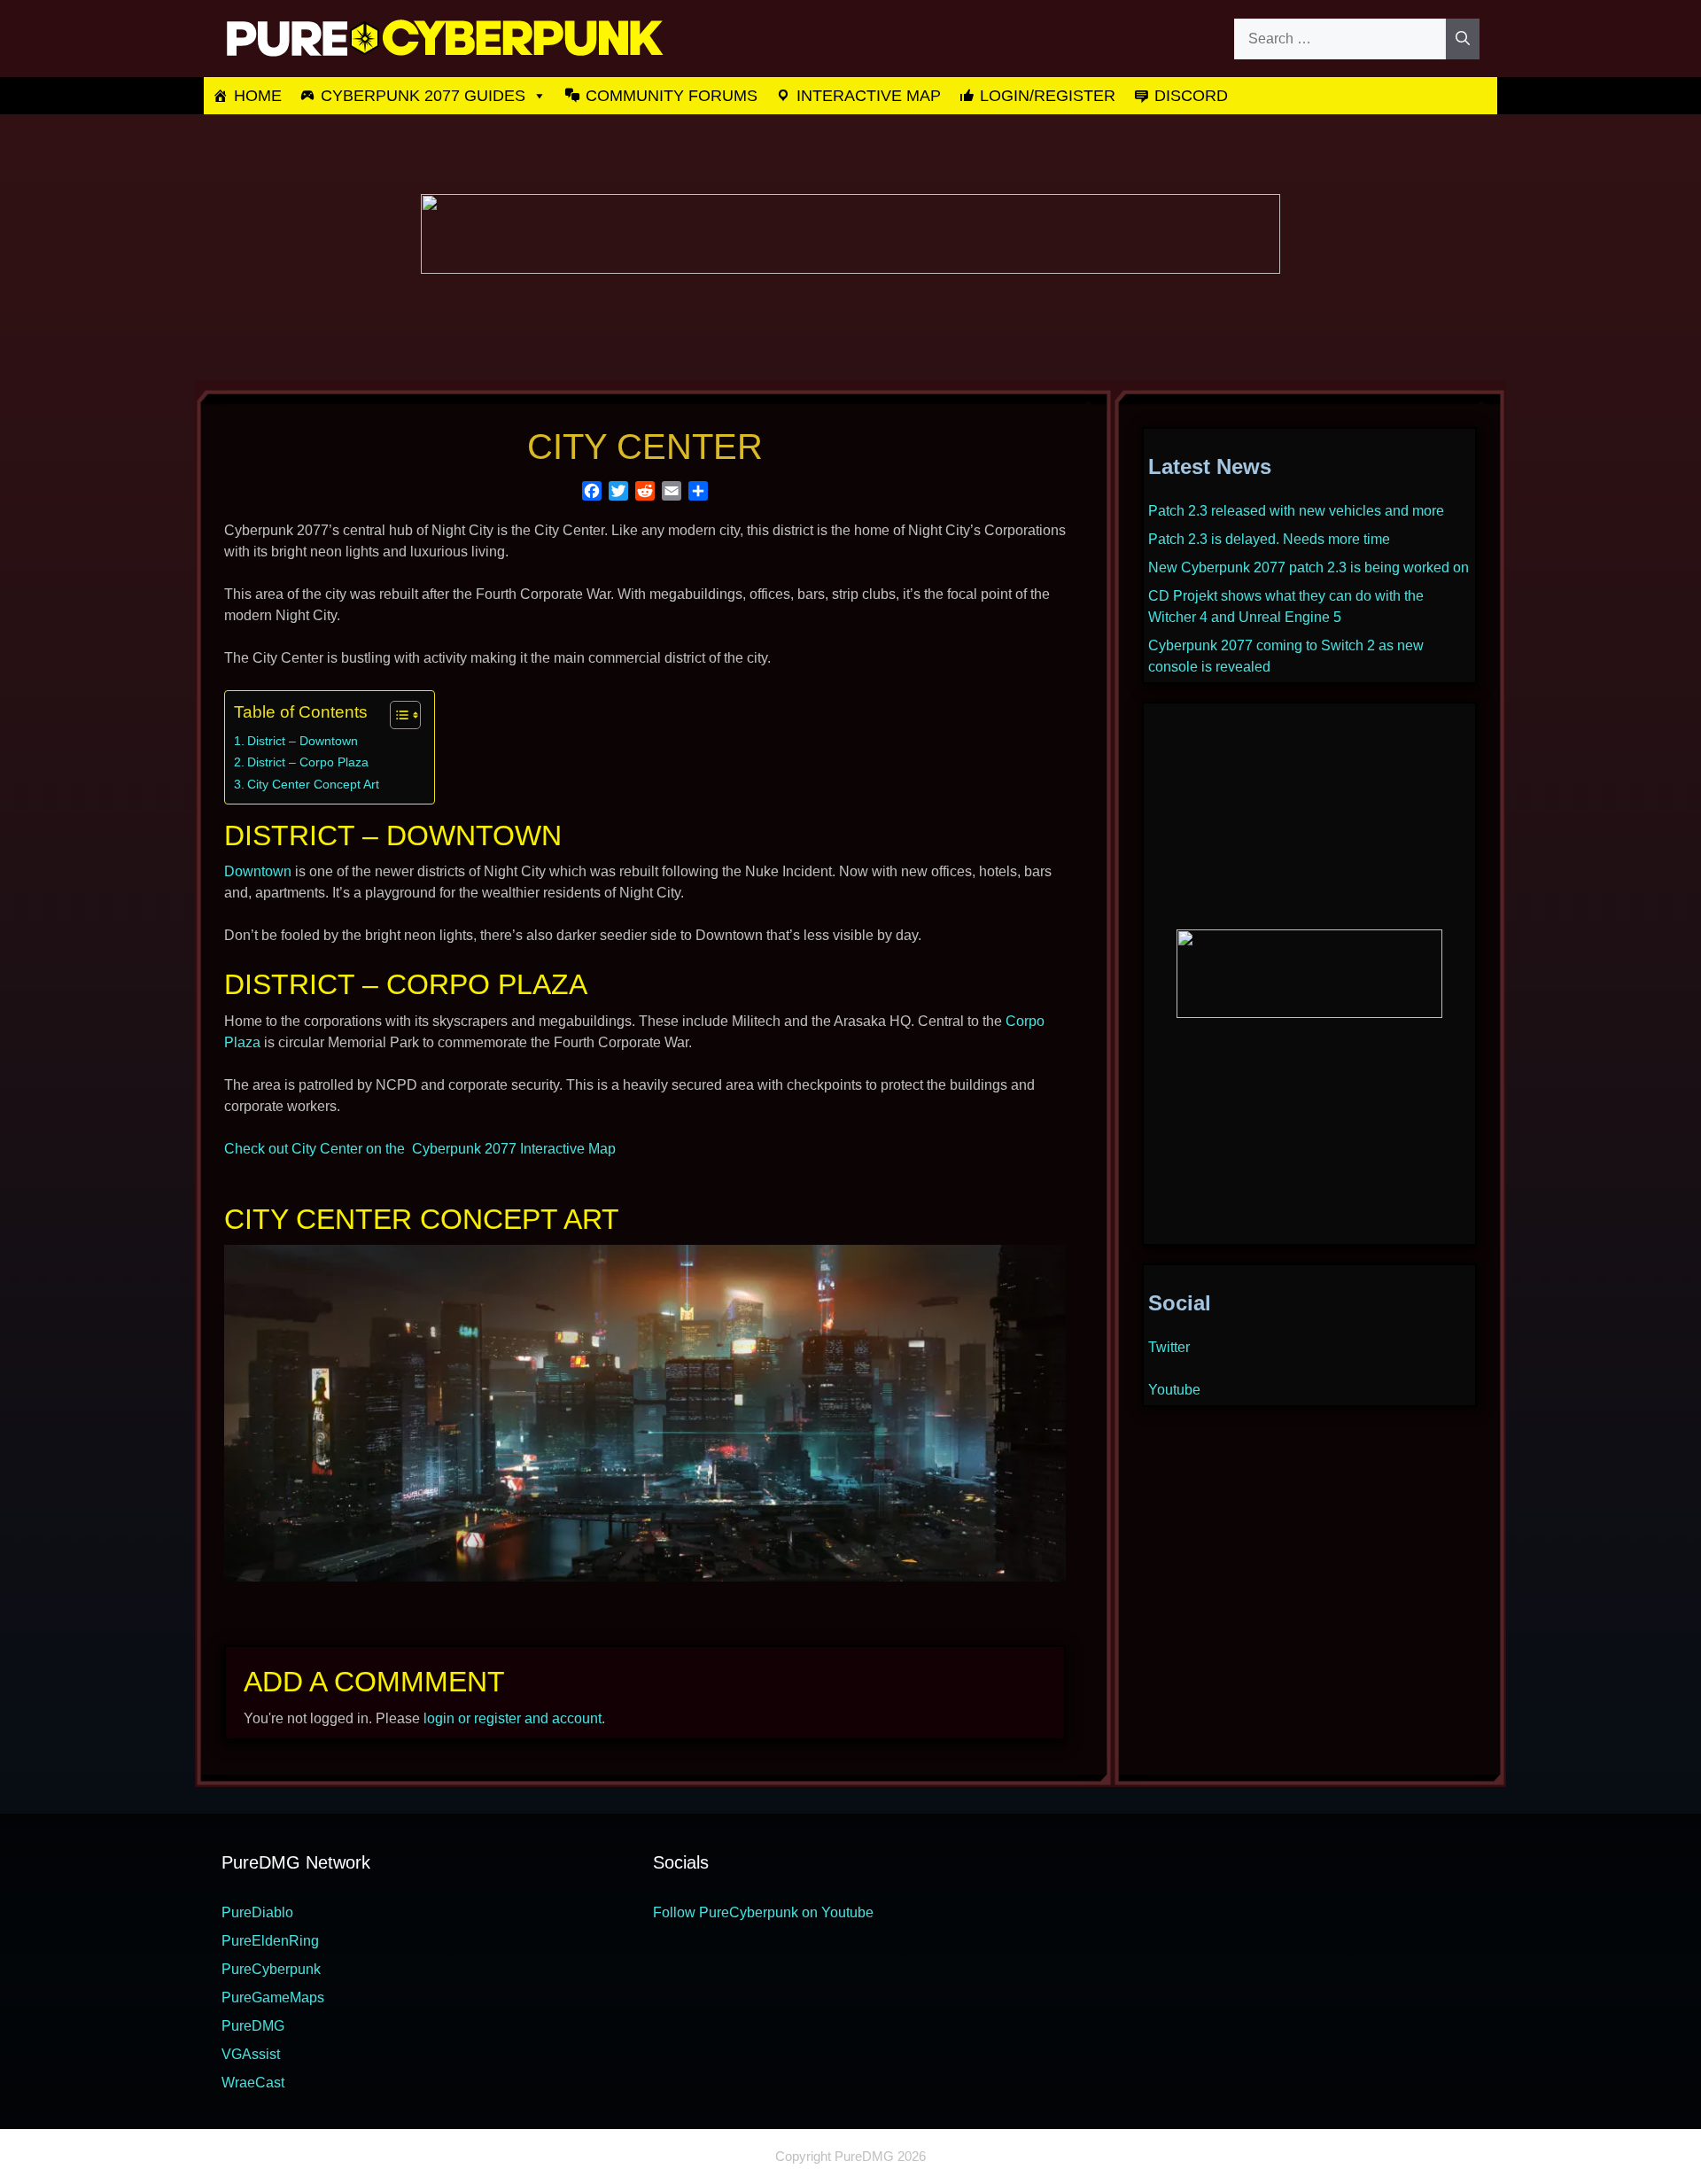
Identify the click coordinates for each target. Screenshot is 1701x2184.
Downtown (258, 871)
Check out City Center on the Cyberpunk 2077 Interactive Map (420, 1149)
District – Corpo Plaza (308, 762)
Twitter (1169, 1347)
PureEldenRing (270, 1941)
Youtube (1174, 1390)
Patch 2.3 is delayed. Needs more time (1269, 539)
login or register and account (513, 1718)
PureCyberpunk (271, 1969)
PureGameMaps (273, 1997)
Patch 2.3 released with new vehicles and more (1296, 511)
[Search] (1463, 39)
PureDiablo (257, 1912)
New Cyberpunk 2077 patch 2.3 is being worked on (1309, 567)
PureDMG (253, 2026)
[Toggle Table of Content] (396, 715)
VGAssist (251, 2054)
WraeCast (253, 2083)
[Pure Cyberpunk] (443, 38)
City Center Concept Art (313, 784)
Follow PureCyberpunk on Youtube (763, 1912)
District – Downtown (303, 741)
